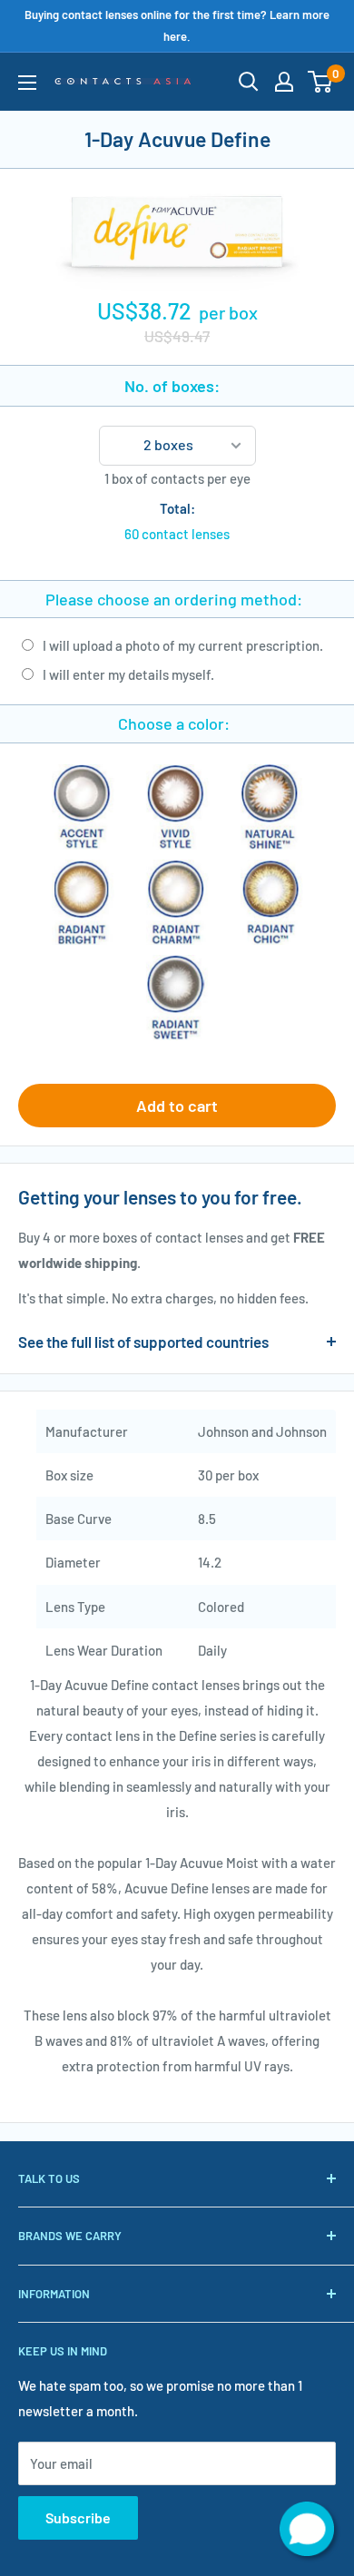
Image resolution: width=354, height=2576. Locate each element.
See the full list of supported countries (143, 1342)
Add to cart (177, 1106)
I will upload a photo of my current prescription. (183, 645)
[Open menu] (27, 83)
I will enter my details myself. (128, 674)
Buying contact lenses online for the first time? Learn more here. (177, 25)
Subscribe (78, 2517)
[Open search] (249, 82)
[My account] (284, 82)
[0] (321, 82)
